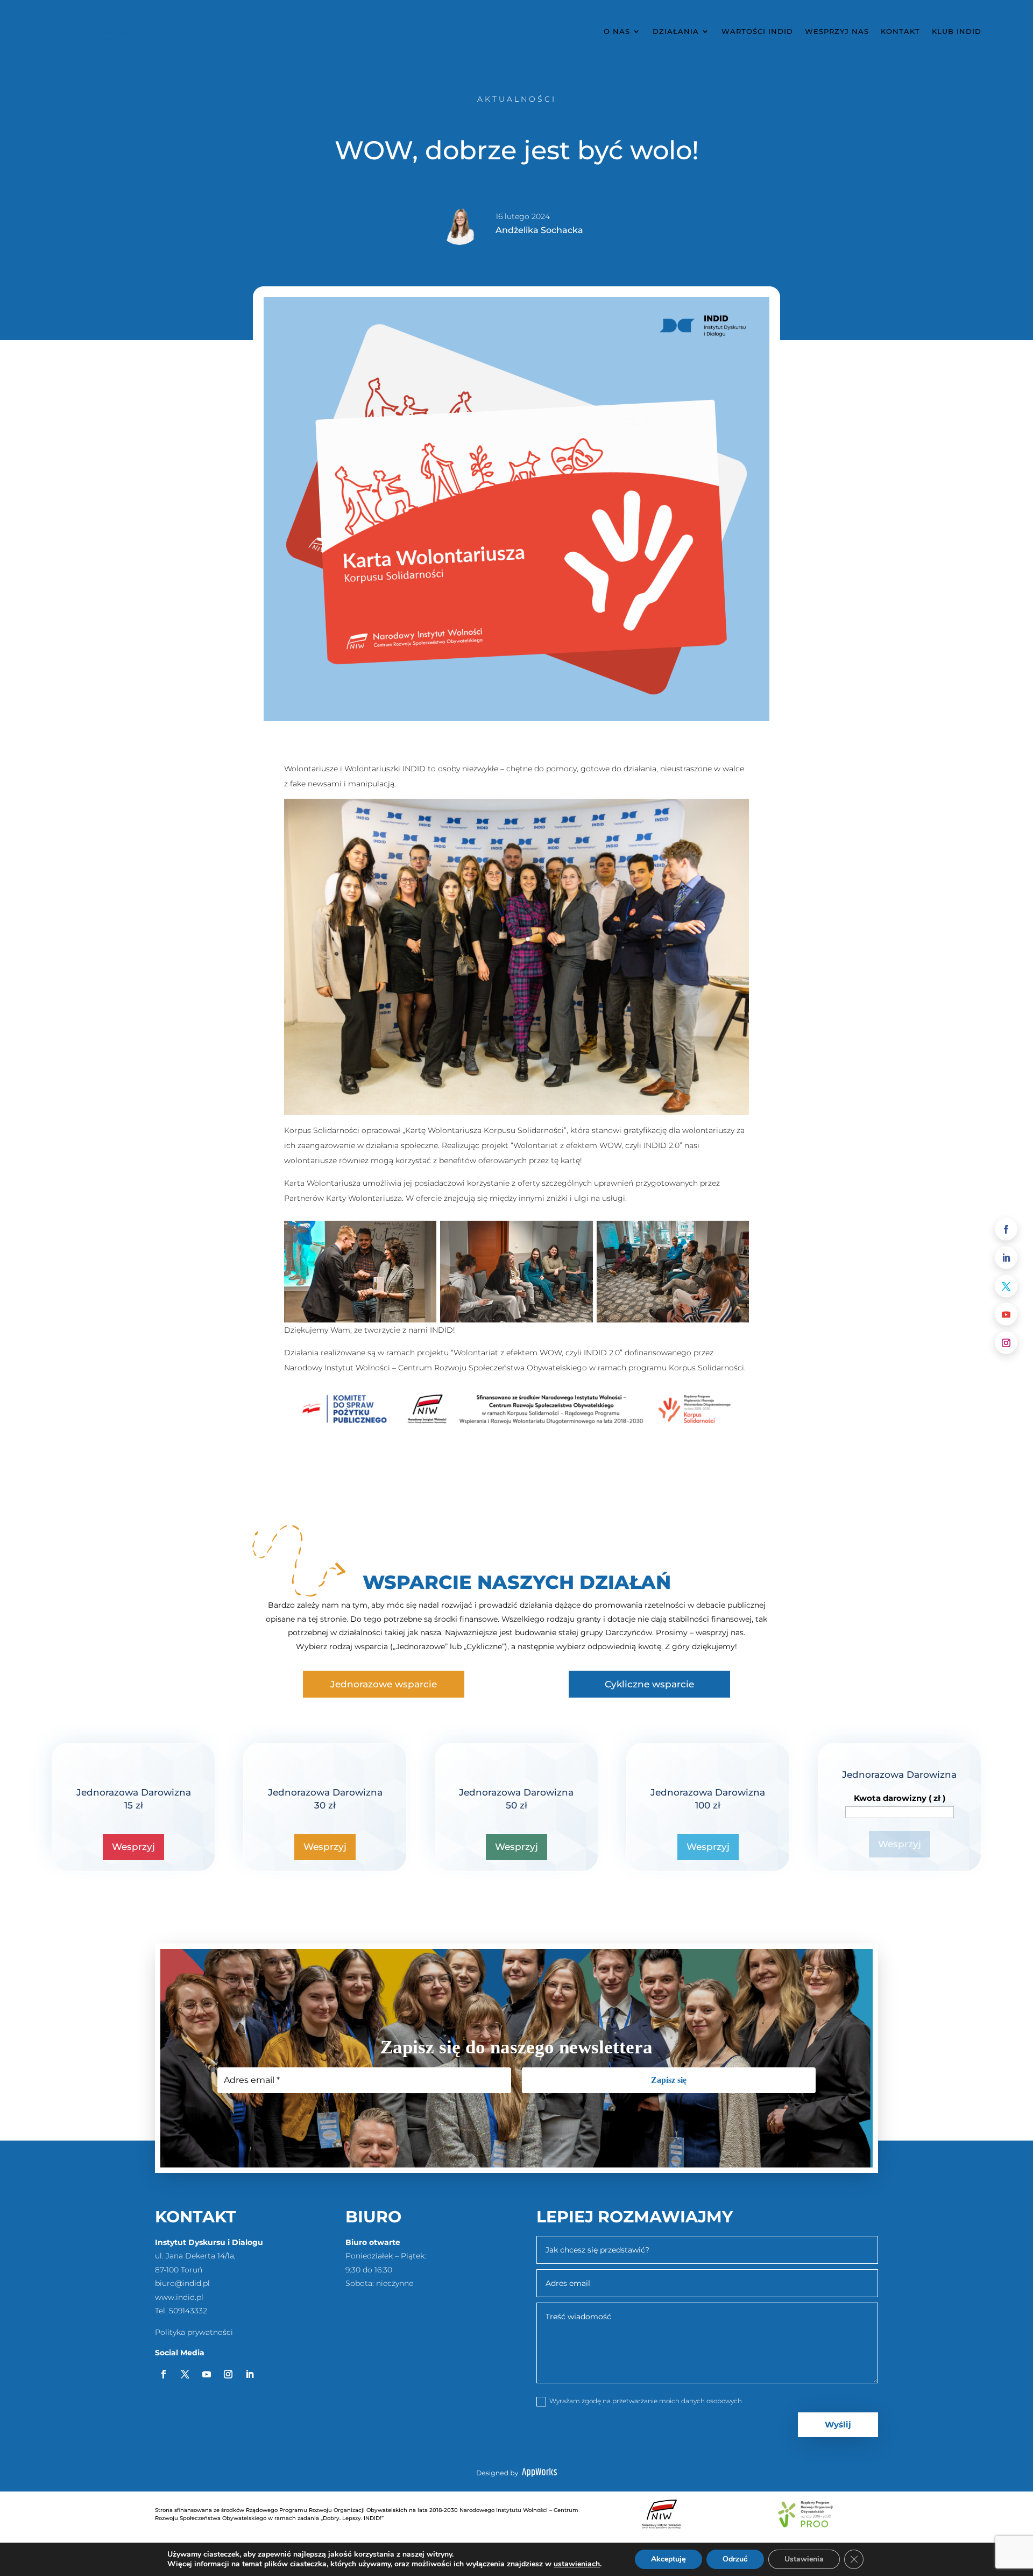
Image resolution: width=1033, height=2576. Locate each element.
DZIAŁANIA (676, 31)
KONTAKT (900, 31)
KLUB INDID (957, 31)
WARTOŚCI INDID (757, 31)
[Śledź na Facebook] (1006, 1229)
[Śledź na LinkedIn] (1006, 1257)
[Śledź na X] (1006, 1286)
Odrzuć (735, 2559)
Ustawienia (804, 2559)
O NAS (617, 31)
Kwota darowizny (900, 1798)
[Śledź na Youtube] (1006, 1314)
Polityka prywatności (194, 2332)
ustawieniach (577, 2564)
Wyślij (838, 2424)
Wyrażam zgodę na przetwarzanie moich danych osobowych (646, 2401)
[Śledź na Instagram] (1006, 1343)
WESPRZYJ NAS (837, 31)
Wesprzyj (133, 1847)
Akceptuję (668, 2559)
